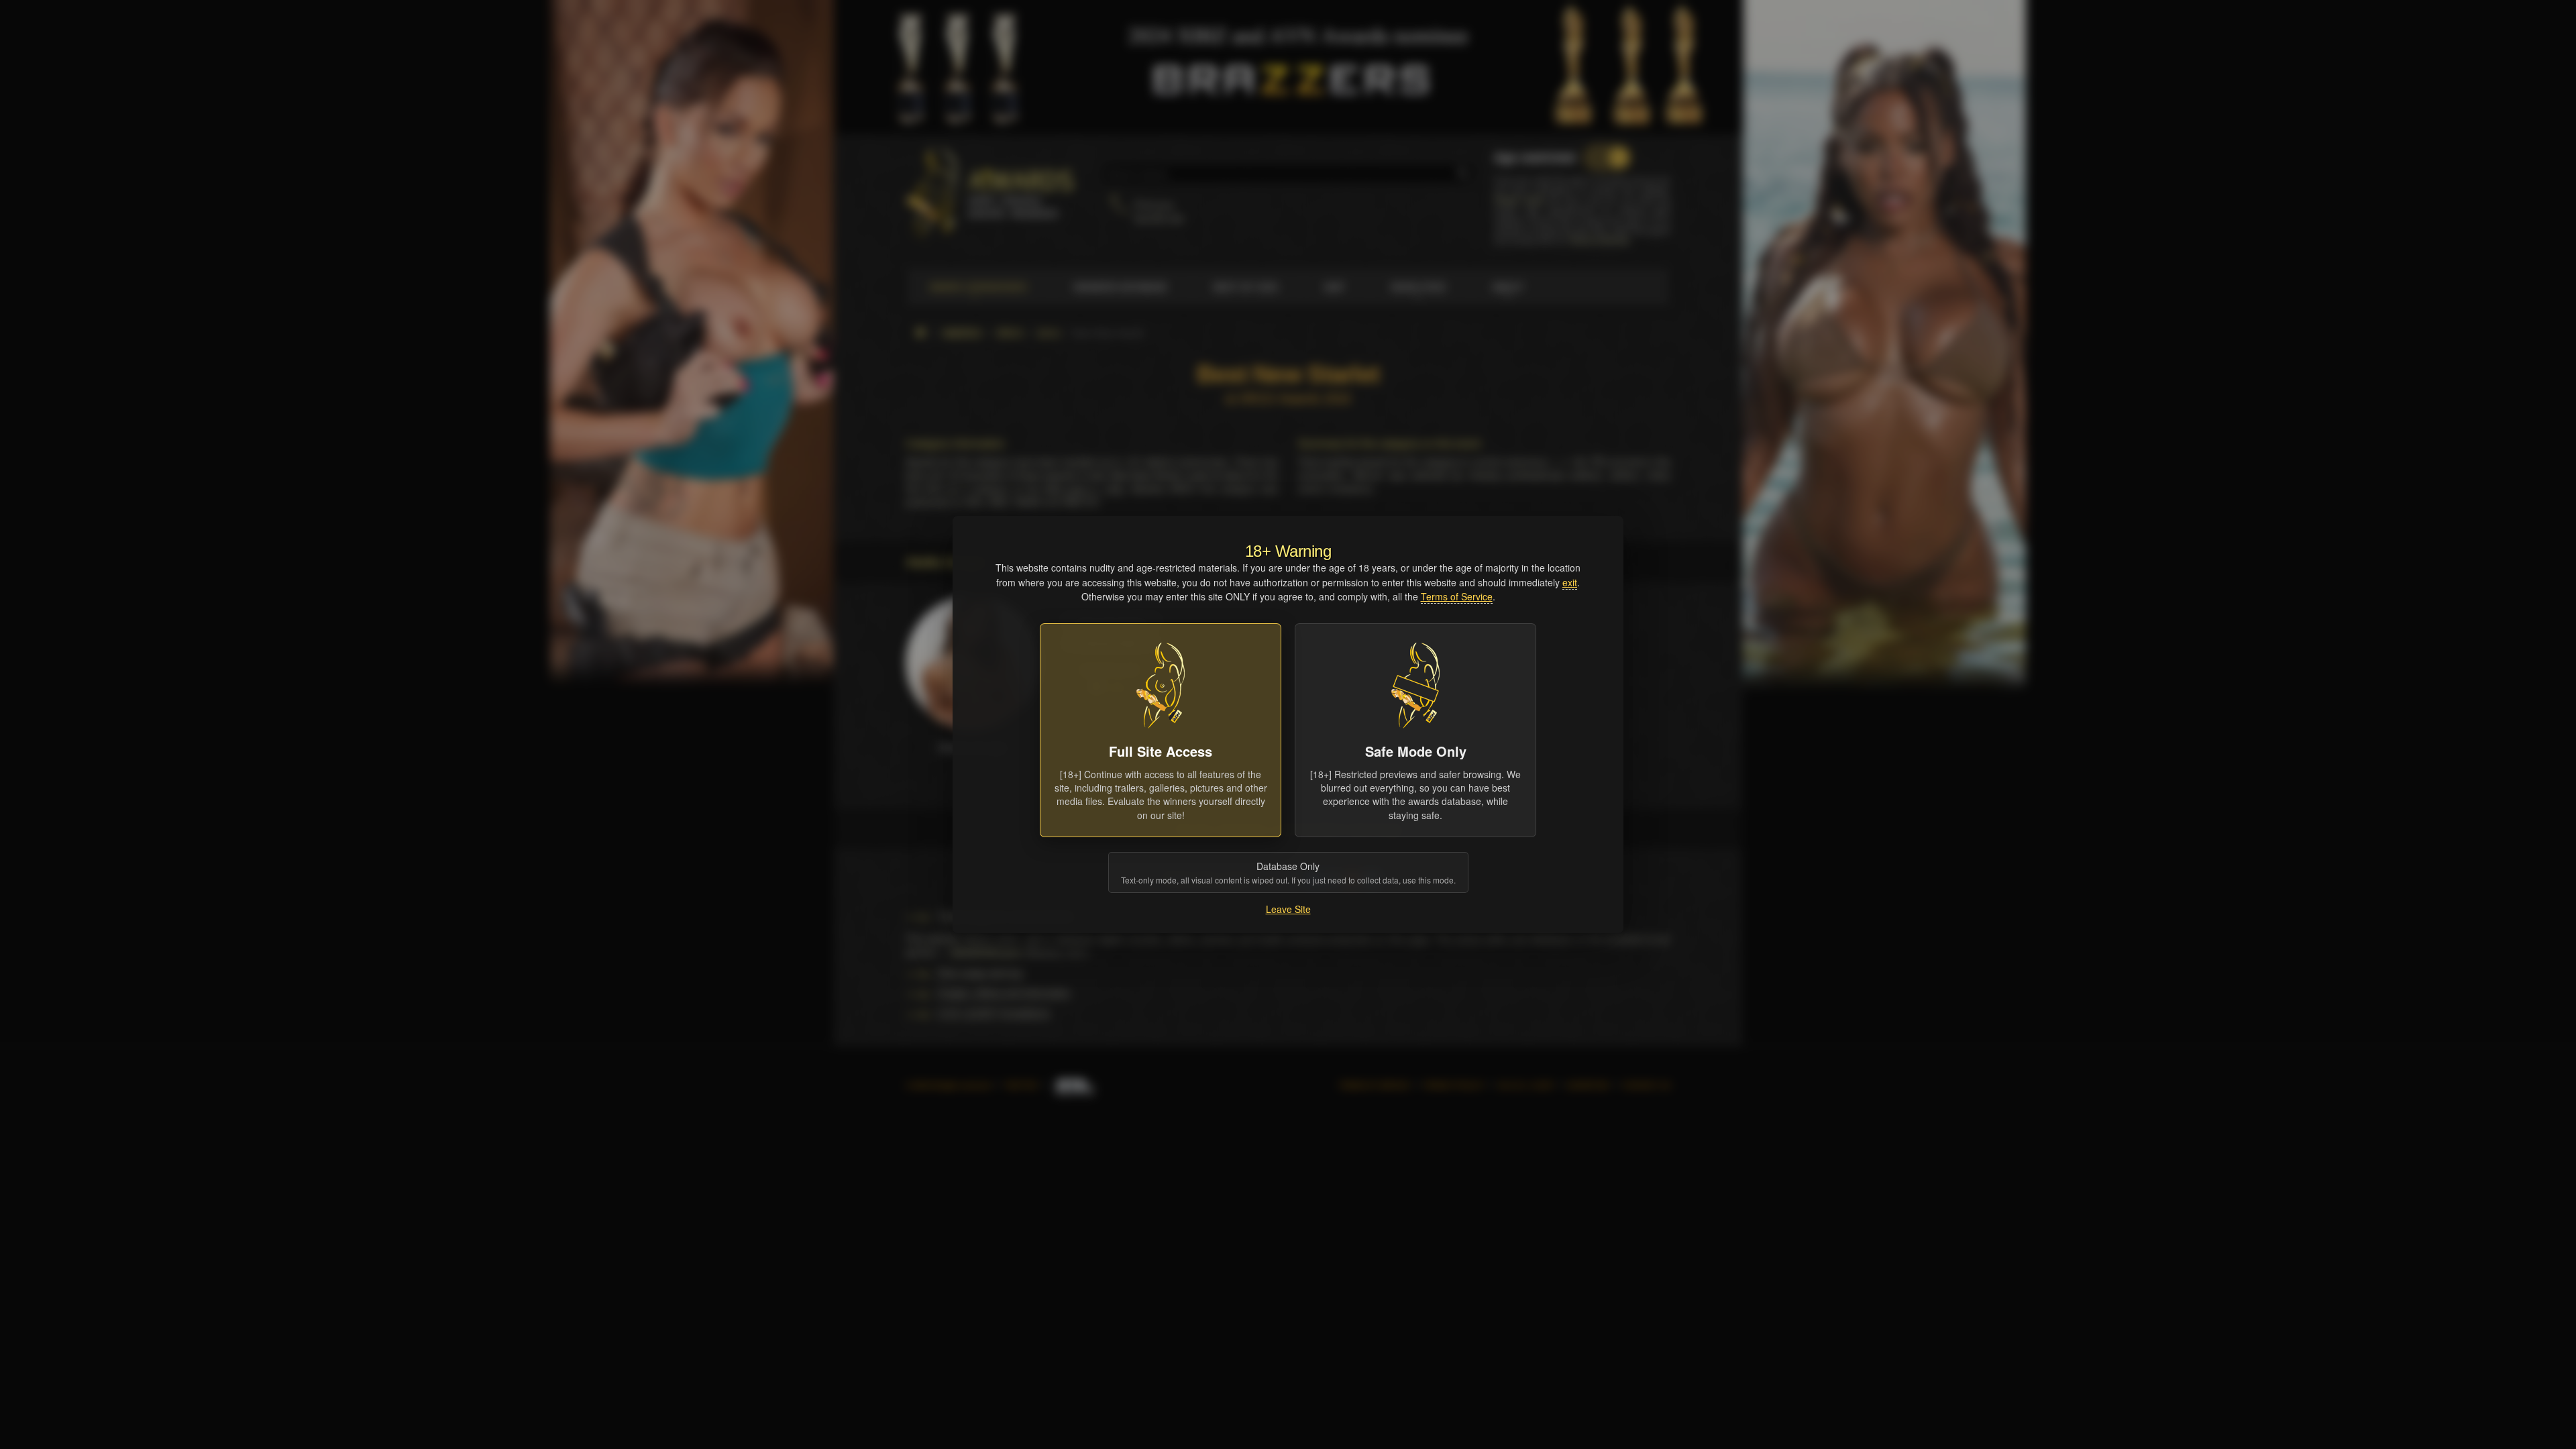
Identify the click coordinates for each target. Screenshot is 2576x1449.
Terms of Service (1457, 596)
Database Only (1288, 872)
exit (1570, 582)
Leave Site (1288, 909)
